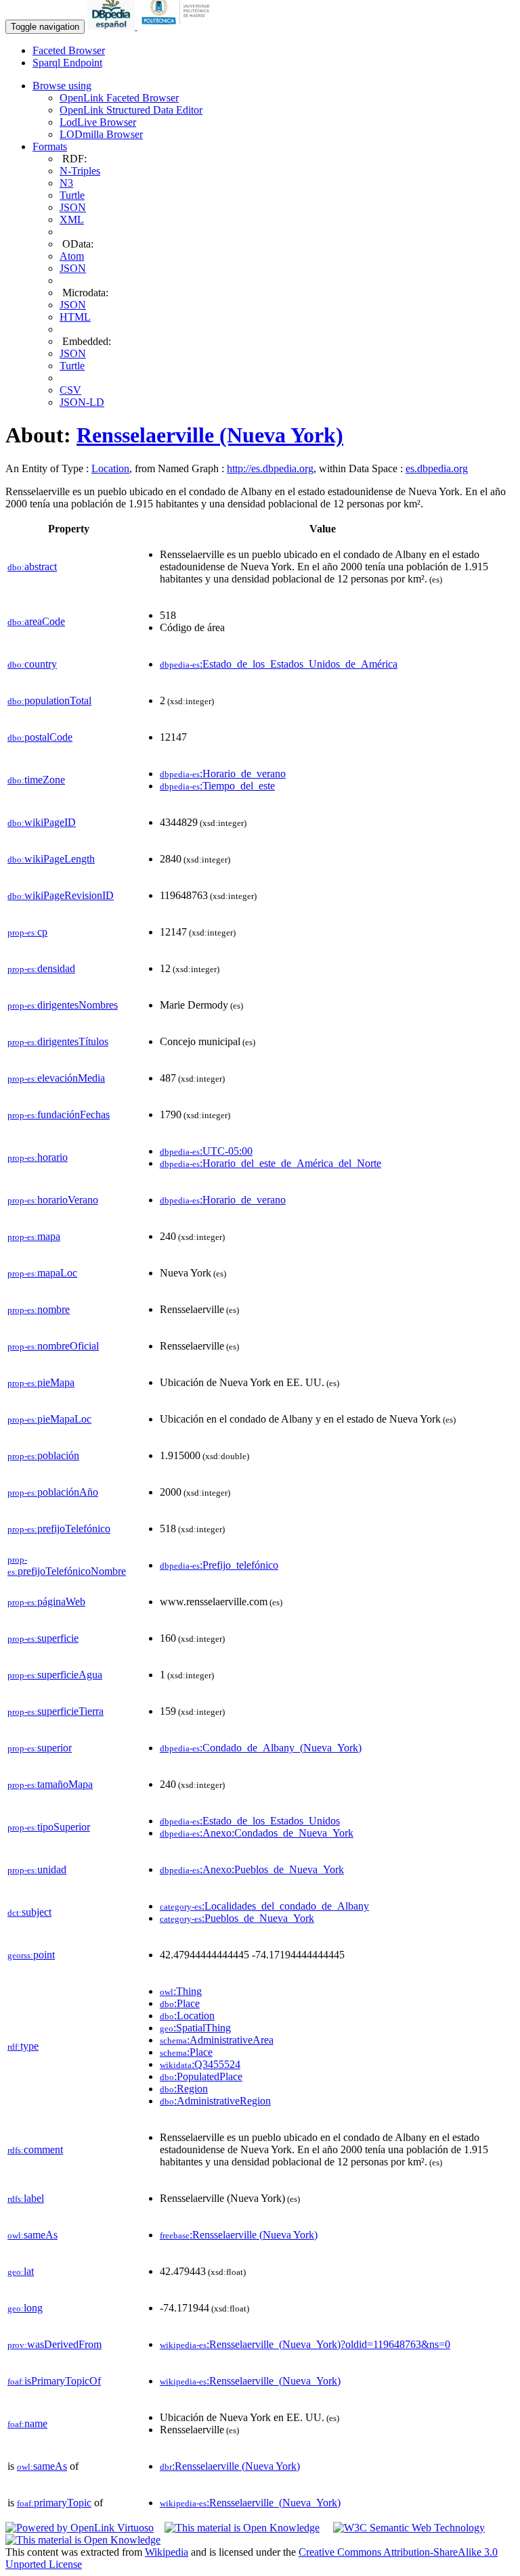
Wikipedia (167, 2552)
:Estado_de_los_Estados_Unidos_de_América (279, 664)
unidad (37, 1869)
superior (40, 1748)
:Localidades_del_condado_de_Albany (264, 1906)
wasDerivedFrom (55, 2344)
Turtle (72, 195)
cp (27, 932)
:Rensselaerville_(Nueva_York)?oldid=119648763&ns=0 (305, 2344)
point (31, 1955)
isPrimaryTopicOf (54, 2381)
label (26, 2198)
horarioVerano (53, 1200)
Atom (72, 256)
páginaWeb (46, 1602)
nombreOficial (53, 1346)
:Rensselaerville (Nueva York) (239, 2235)
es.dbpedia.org (437, 468)
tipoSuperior (49, 1827)
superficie (43, 1638)
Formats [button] (50, 146)
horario (38, 1157)
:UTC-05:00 (206, 1151)
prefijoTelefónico (59, 1528)
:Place (180, 2003)
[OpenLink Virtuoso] (80, 2528)
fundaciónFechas (59, 1114)
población (43, 1455)
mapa (34, 1236)
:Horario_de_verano (223, 774)
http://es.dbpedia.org (270, 468)
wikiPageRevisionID (61, 895)
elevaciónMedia (56, 1078)
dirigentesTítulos (58, 1041)
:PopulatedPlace (201, 2076)
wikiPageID (42, 822)
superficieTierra (56, 1711)
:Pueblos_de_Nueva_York (237, 1918)
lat (21, 2271)
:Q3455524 (200, 2064)
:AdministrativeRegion (215, 2101)
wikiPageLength (51, 859)
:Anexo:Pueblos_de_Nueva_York (252, 1869)
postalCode (40, 737)
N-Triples (80, 171)
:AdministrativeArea (217, 2040)
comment (35, 2149)
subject (29, 1912)
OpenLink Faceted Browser (119, 98)
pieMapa (41, 1382)
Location (110, 468)
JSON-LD (82, 402)
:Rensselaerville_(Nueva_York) (250, 2381)
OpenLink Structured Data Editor (131, 110)
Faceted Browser (69, 50)
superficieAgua (55, 1675)
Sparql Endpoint (67, 63)
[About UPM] (178, 26)
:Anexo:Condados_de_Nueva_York (257, 1833)
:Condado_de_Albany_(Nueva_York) (261, 1748)
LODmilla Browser (101, 134)
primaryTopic (54, 2503)
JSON (73, 207)
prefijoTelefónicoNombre (67, 1566)
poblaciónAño (53, 1492)
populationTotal (49, 700)
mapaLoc (42, 1273)
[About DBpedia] (112, 26)
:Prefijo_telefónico (219, 1565)
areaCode (36, 621)
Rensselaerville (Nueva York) (210, 435)
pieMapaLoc (49, 1419)
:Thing (181, 1991)
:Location (187, 2016)
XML (72, 220)
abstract (32, 567)
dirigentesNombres (63, 1005)
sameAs (32, 2235)
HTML (75, 317)
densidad (41, 968)
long (25, 2308)
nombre (39, 1309)
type (23, 2046)
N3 (66, 183)
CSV (70, 390)
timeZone (36, 780)
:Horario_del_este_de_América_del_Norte (270, 1163)
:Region (184, 2089)
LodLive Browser (98, 122)
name (27, 2423)
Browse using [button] (62, 86)
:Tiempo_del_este (217, 786)
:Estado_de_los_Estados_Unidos (250, 1821)
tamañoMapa (50, 1784)
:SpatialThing (195, 2028)
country (32, 664)
